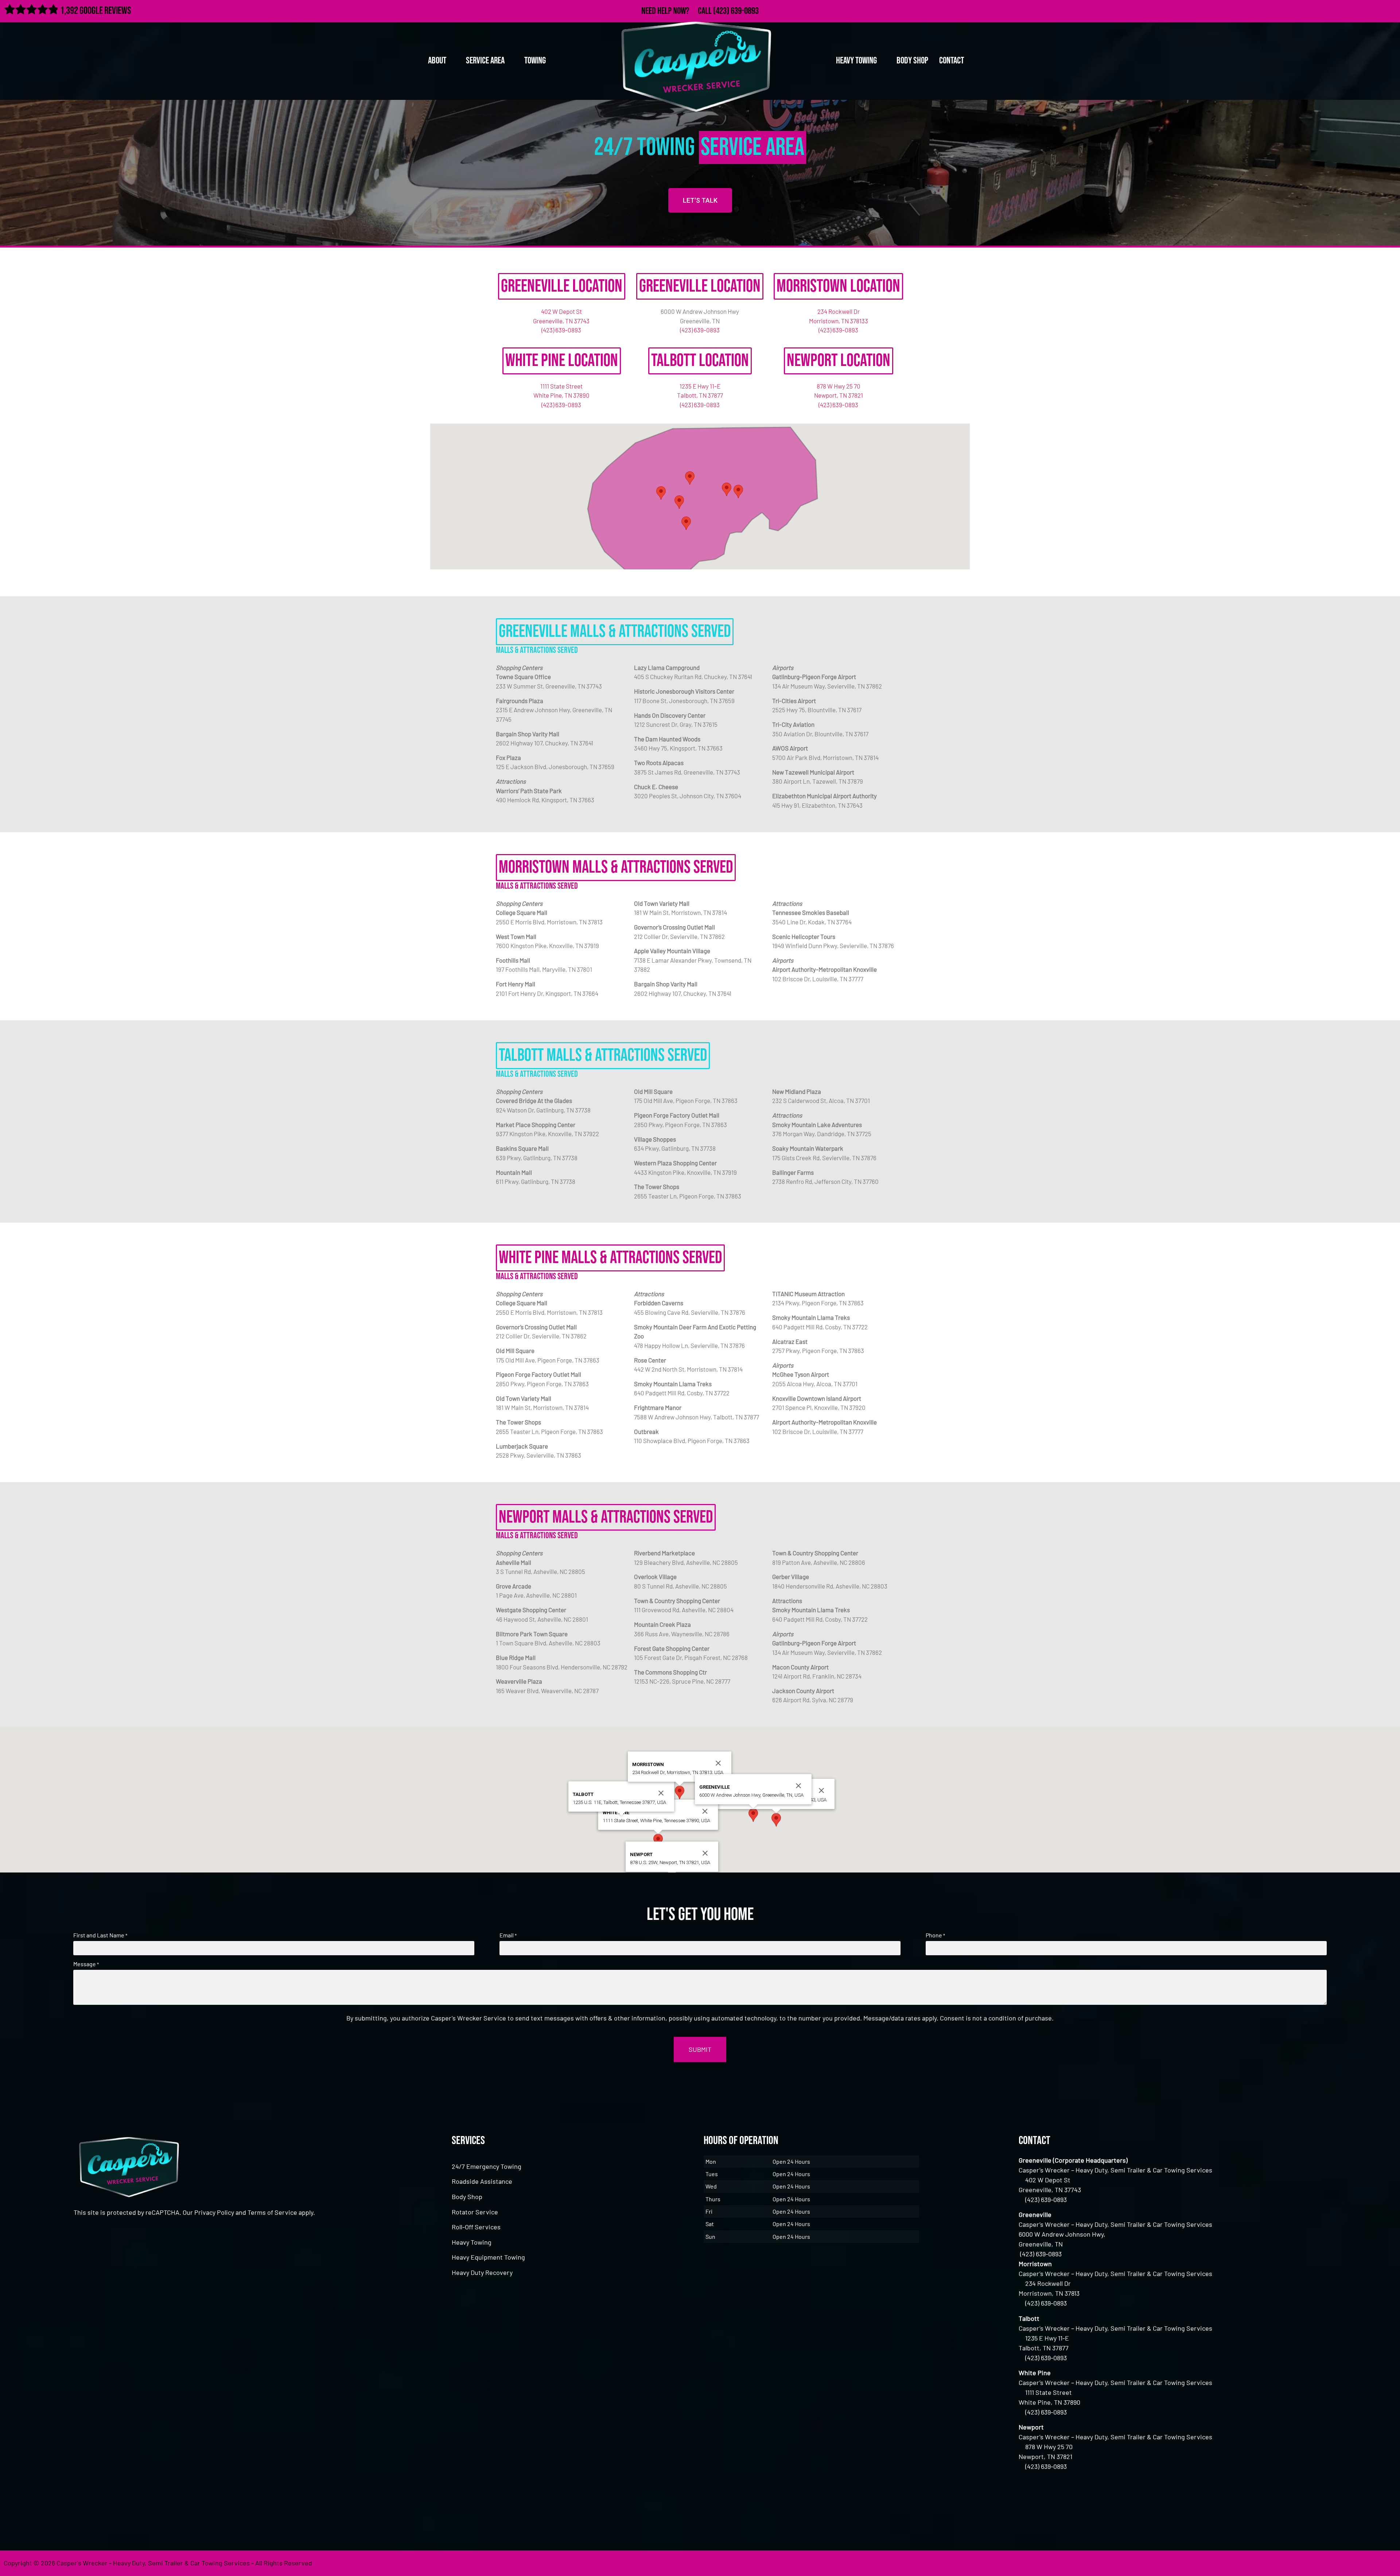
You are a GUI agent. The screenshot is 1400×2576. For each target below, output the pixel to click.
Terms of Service (272, 2212)
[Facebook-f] (1343, 10)
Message (86, 1964)
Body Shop (912, 61)
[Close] (821, 1790)
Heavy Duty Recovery (482, 2272)
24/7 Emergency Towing (487, 2166)
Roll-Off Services (476, 2227)
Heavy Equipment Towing (488, 2257)
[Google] (1374, 10)
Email (508, 1935)
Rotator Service (475, 2212)
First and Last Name (100, 1935)
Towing (535, 61)
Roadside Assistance (482, 2181)
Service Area (485, 61)
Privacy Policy (214, 2212)
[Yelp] (1390, 10)
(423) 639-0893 (736, 11)
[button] (738, 492)
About (437, 61)
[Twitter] (1358, 10)
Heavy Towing (472, 2242)
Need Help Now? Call (677, 11)
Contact (952, 61)
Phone (935, 1935)
